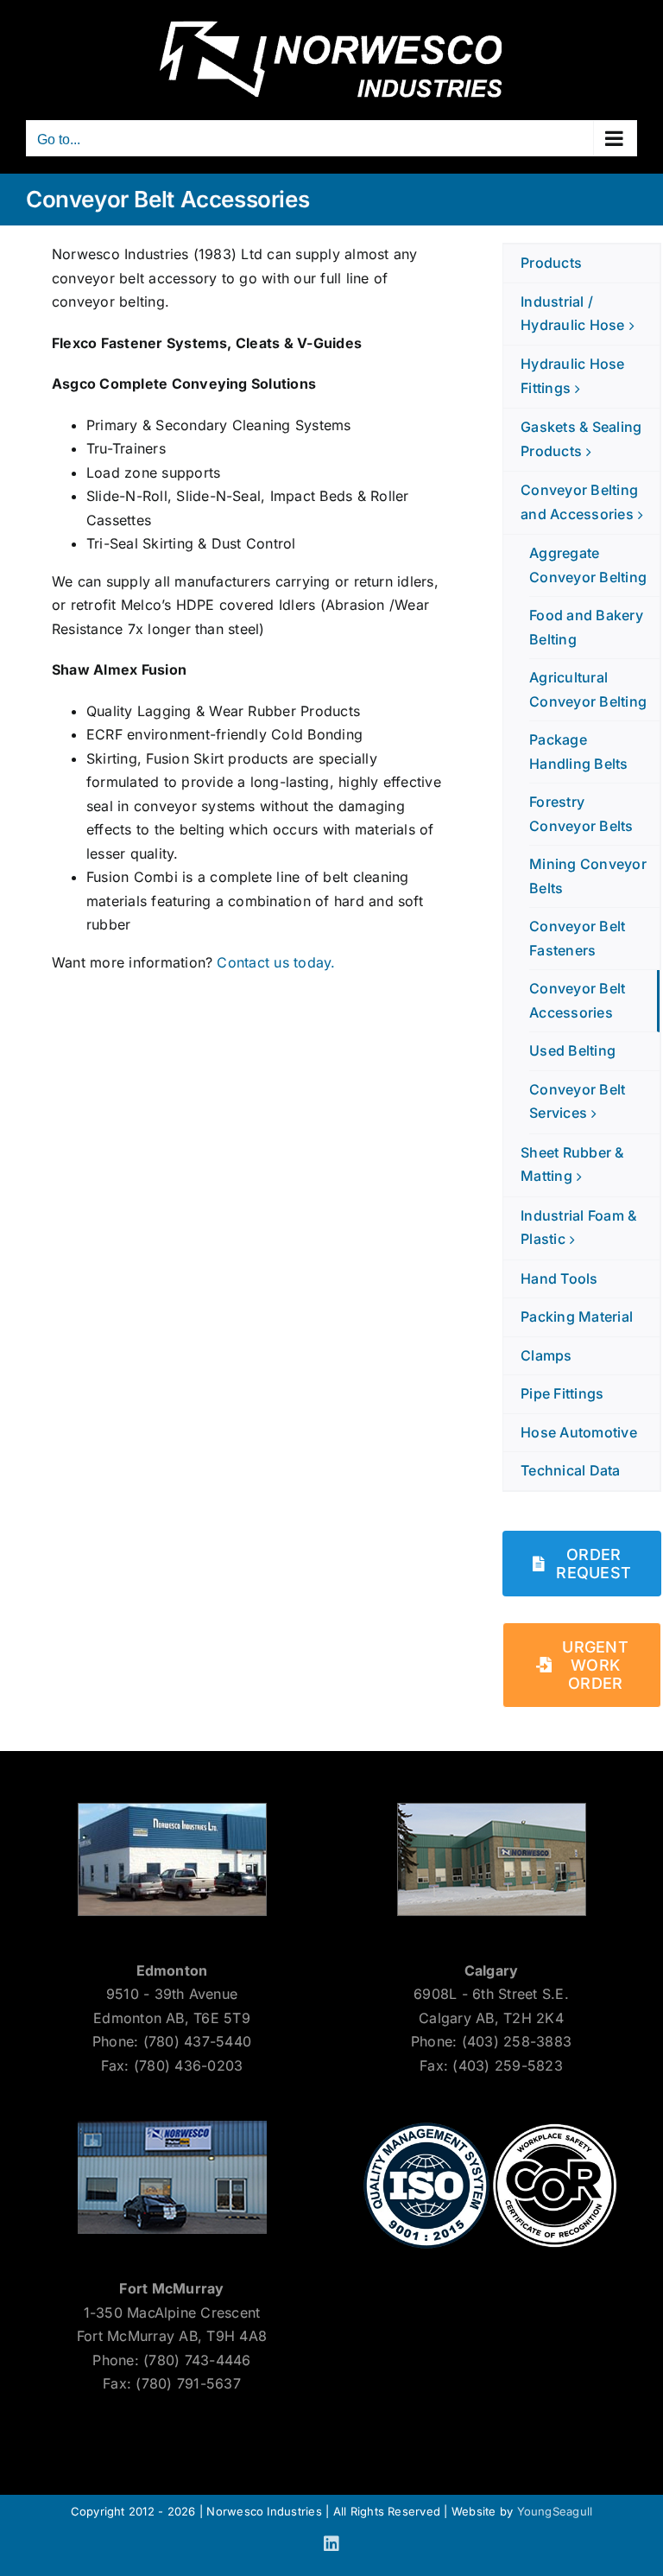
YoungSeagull (555, 2511)
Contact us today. (276, 962)
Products (551, 263)
